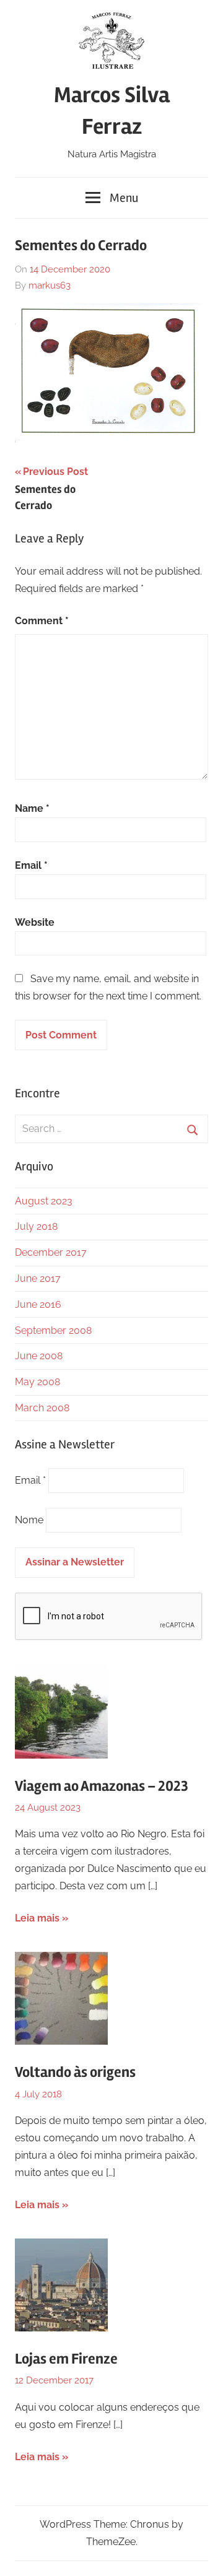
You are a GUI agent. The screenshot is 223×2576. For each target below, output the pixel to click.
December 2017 (51, 1252)
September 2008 (53, 1330)
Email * (30, 1480)
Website (35, 922)
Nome (29, 1520)
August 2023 (44, 1201)
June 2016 (38, 1304)
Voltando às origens (75, 2072)
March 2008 (42, 1408)
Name (32, 808)
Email (31, 865)
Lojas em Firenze (66, 2359)
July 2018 (36, 1226)
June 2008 (39, 1356)
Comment (42, 621)
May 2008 (37, 1382)
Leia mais (37, 1918)
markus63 (50, 285)
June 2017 (38, 1278)
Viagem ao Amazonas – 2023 (102, 1786)
